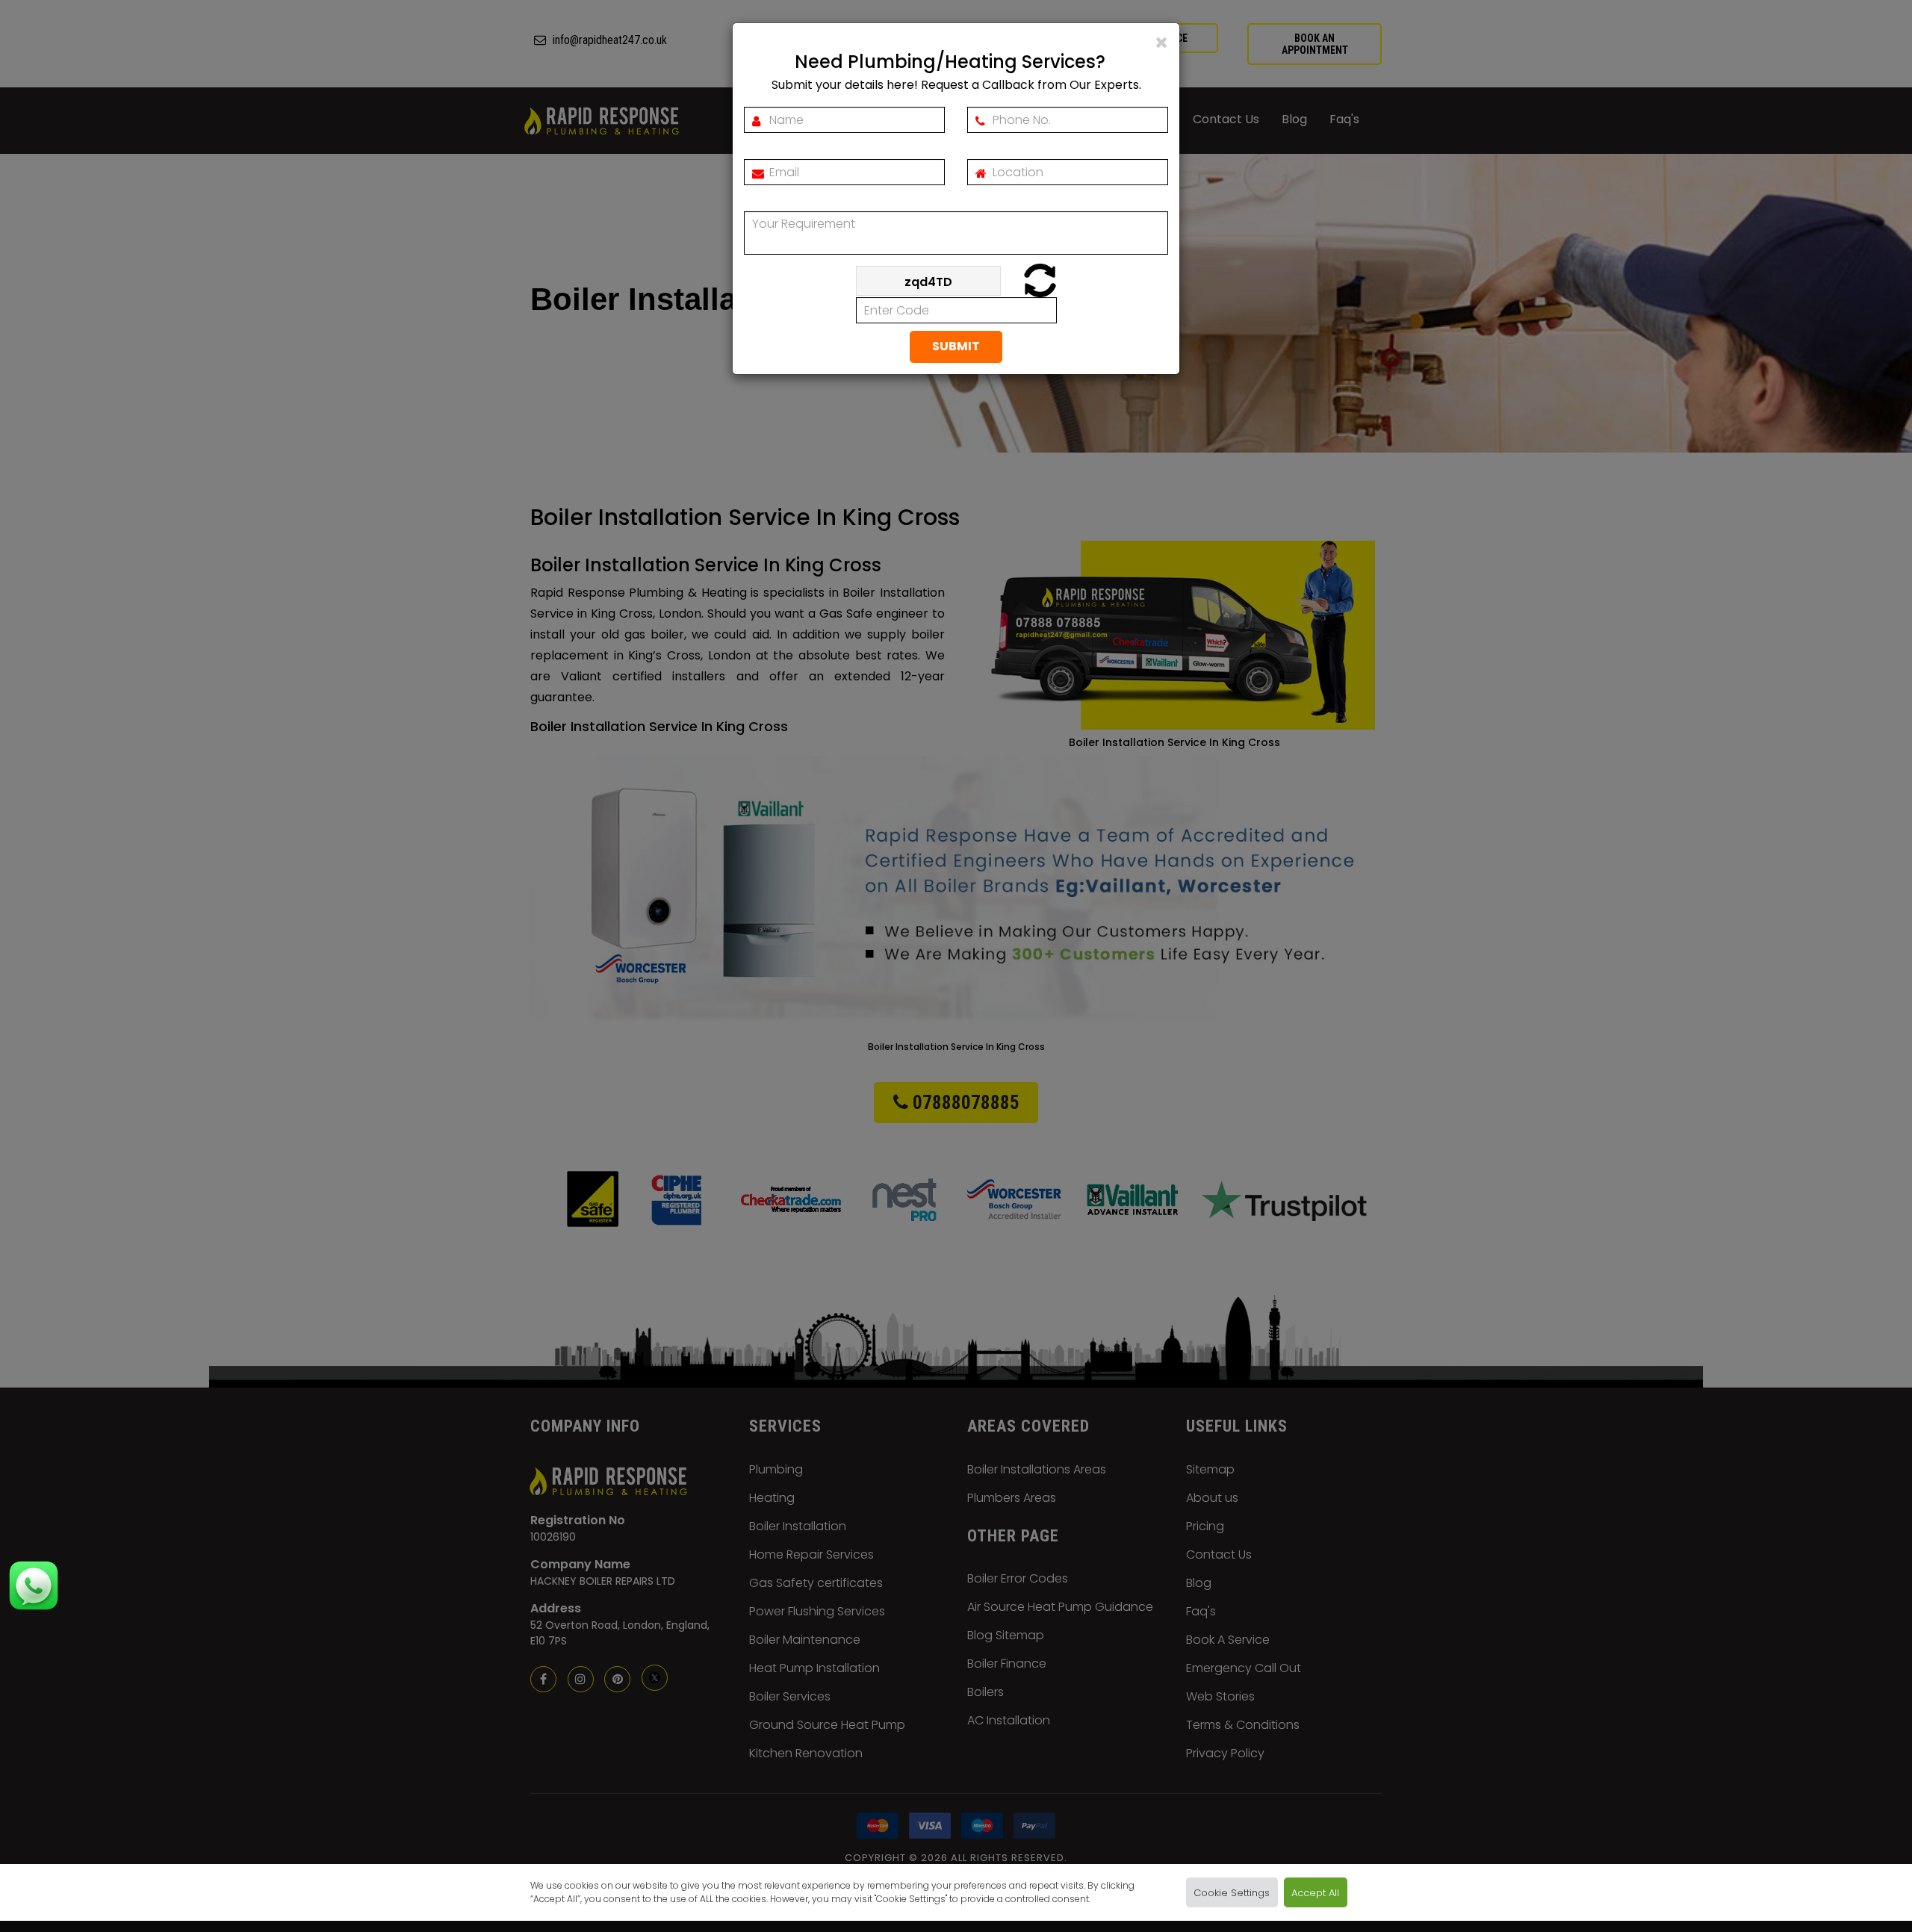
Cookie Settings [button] (1232, 1892)
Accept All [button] (1315, 1892)
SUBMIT (956, 346)
